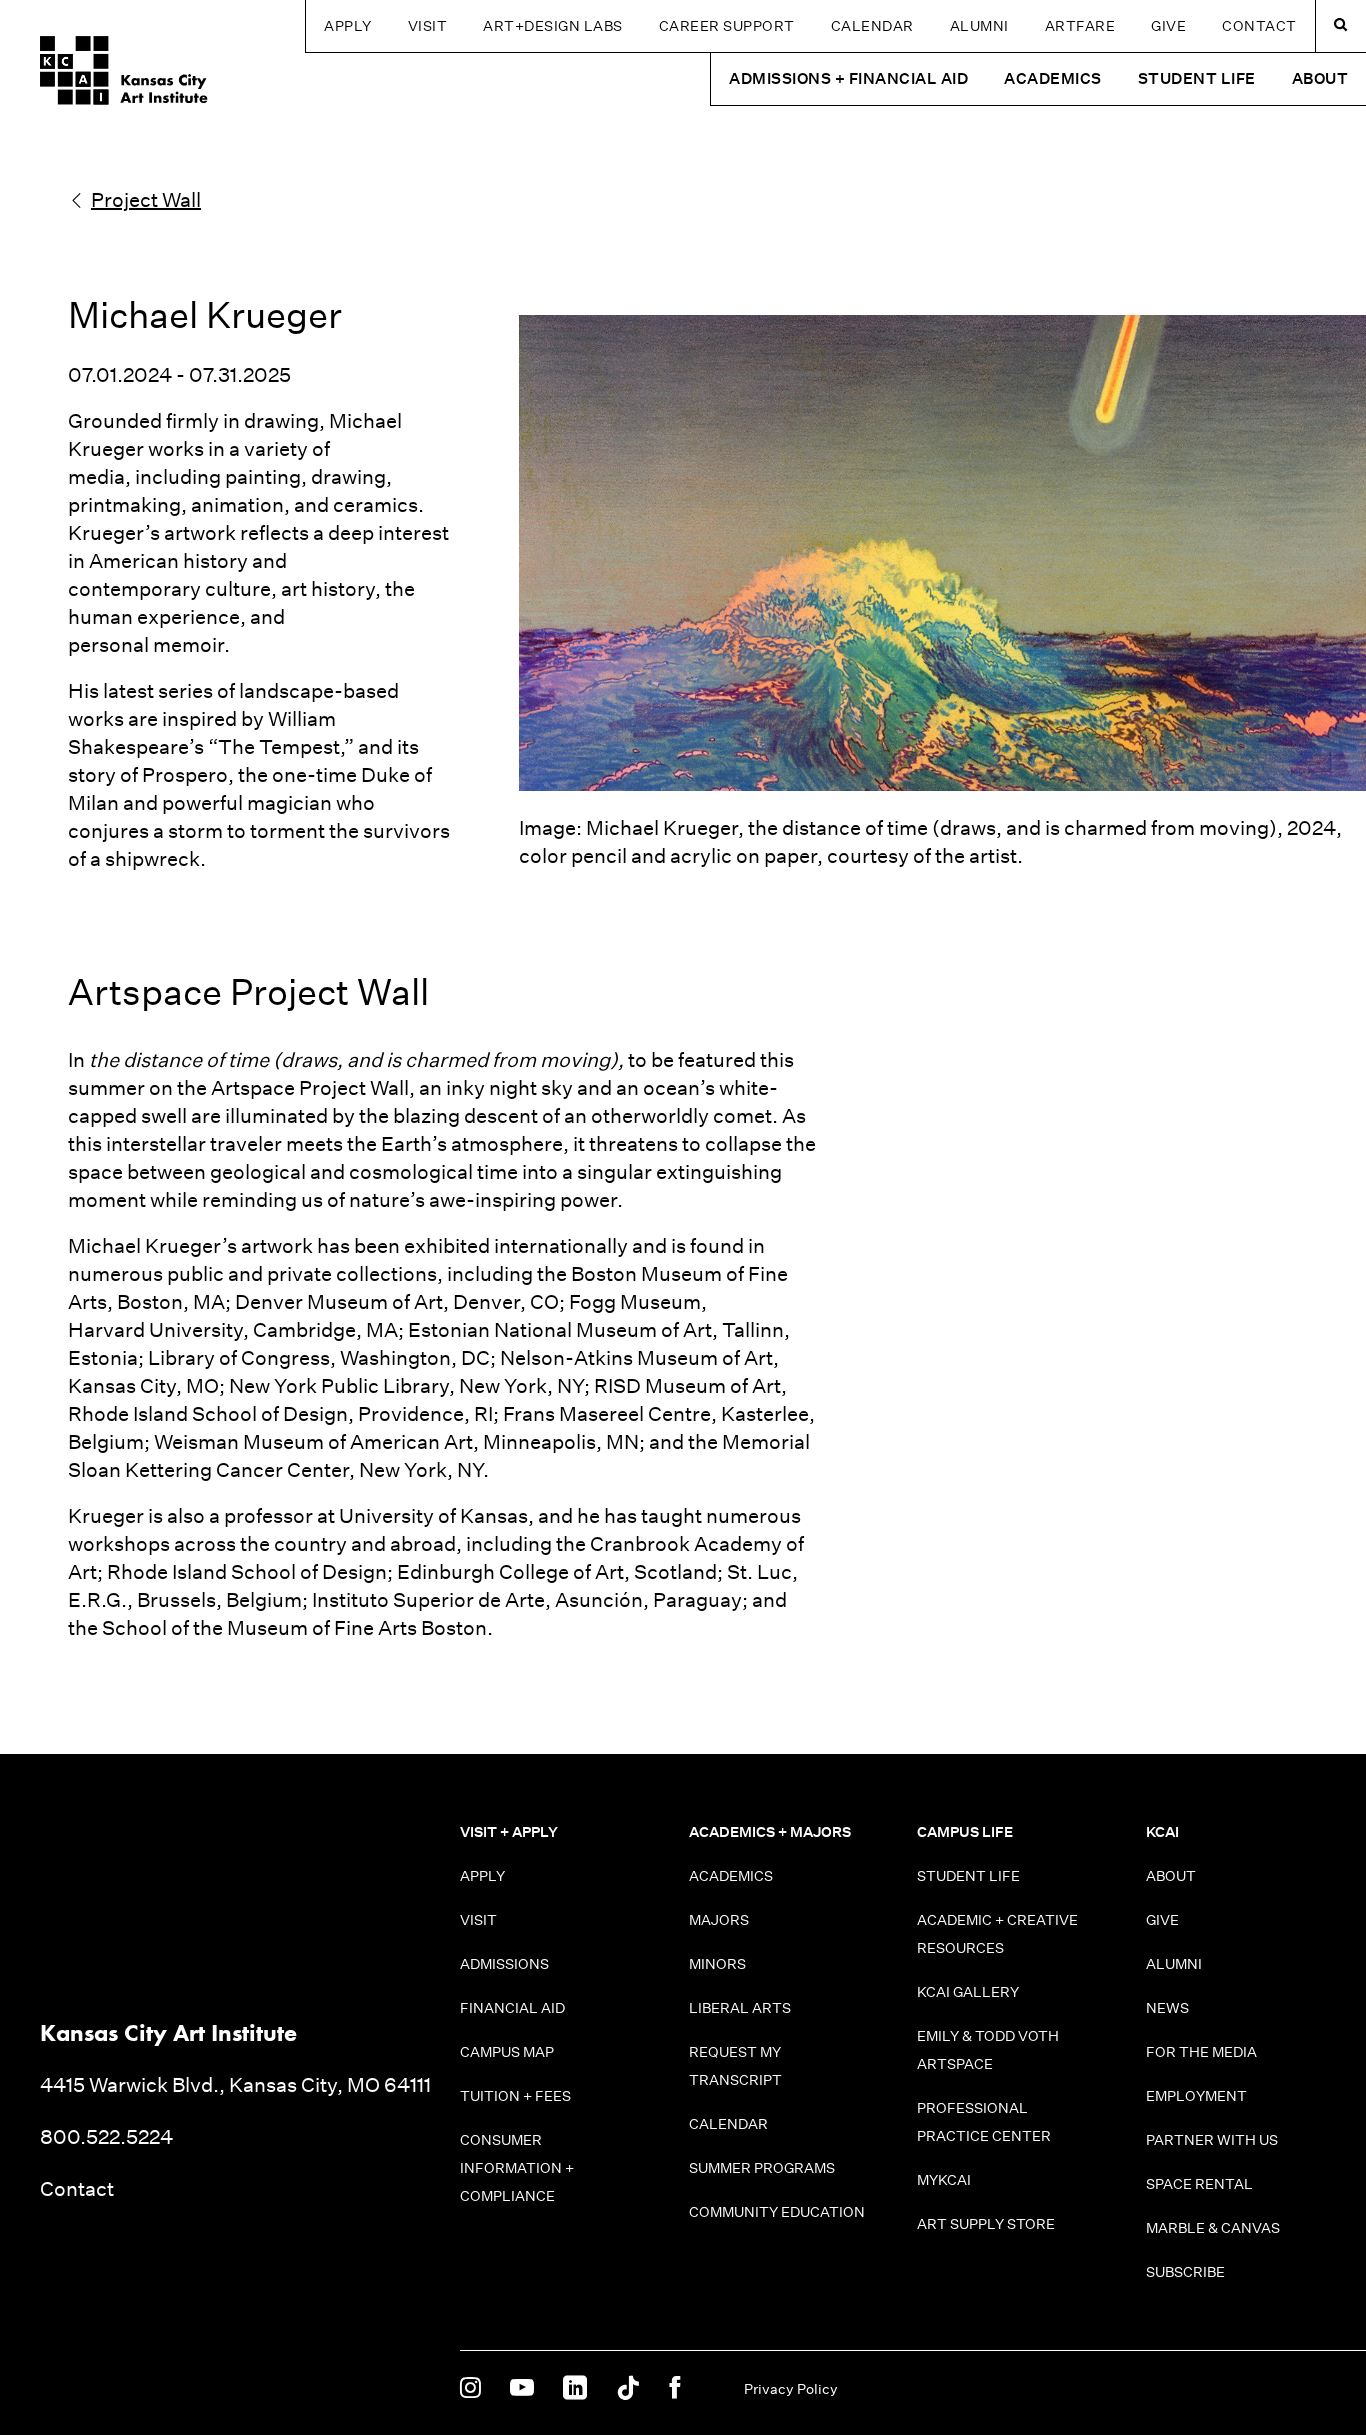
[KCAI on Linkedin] (575, 2389)
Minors (717, 1964)
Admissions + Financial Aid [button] (848, 78)
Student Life (968, 1876)
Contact (1259, 26)
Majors (719, 1920)
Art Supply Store (986, 2224)
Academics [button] (1053, 78)
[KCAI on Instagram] (470, 2389)
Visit (428, 26)
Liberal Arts (740, 2008)
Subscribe (1185, 2272)
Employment (1196, 2096)
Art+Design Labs (553, 26)
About (1171, 1876)
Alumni (979, 26)
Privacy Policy (791, 2389)
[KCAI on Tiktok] (628, 2389)
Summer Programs (762, 2168)
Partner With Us (1212, 2140)
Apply (348, 26)
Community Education (777, 2212)
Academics (731, 1876)
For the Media (1201, 2052)
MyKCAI (944, 2180)
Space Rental (1199, 2184)
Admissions (504, 1964)
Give (1168, 26)
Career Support (727, 26)
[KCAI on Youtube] (522, 2389)
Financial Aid (512, 2008)
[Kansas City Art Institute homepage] (124, 70)
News (1167, 2008)
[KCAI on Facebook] (674, 2389)
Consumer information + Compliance (517, 2168)
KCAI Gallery (968, 1992)
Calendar (872, 26)
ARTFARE (1080, 26)
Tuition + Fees (515, 2096)
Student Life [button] (1197, 78)
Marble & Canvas (1213, 2228)
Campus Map (507, 2052)
